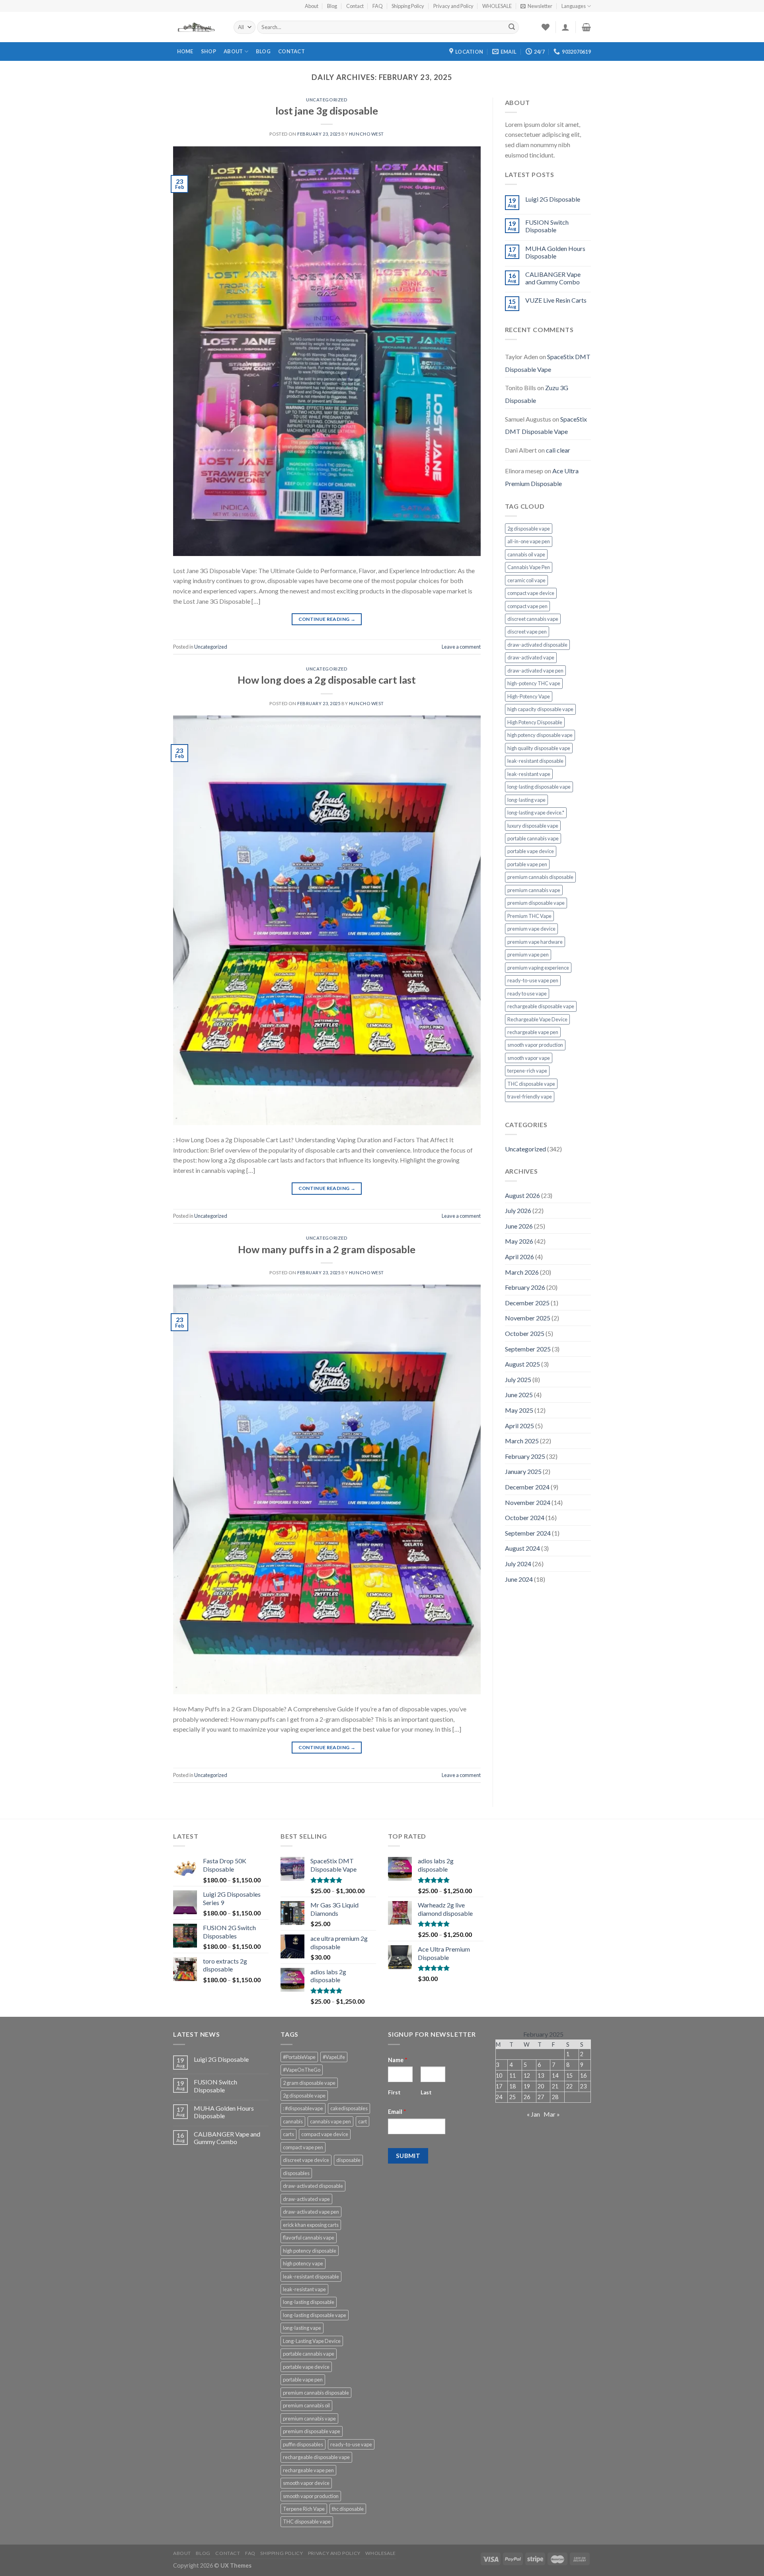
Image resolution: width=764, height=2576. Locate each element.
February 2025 (525, 1456)
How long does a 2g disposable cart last (327, 680)
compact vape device (531, 593)
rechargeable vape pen (533, 1032)
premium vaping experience (538, 968)
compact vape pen (527, 606)
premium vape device (531, 929)
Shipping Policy (408, 6)
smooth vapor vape (529, 1058)
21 (555, 2086)
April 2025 (519, 1426)
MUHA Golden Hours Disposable (555, 252)
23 (583, 2086)
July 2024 (518, 1564)
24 (499, 2097)
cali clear (558, 450)
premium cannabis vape (534, 890)
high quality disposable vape (539, 748)
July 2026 (518, 1210)
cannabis (293, 2121)
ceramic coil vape (526, 580)
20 (541, 2086)
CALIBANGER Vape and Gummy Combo (553, 278)
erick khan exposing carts (311, 2225)
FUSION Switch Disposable (547, 226)
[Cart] (586, 27)
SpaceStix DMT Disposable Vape (548, 363)
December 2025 (527, 1303)
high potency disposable (310, 2251)
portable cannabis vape (533, 838)
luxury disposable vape (533, 826)
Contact (355, 6)
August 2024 (522, 1548)
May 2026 (519, 1241)
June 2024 (519, 1579)
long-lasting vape (526, 800)
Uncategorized (327, 100)
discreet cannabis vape (533, 619)
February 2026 (525, 1287)
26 (527, 2097)
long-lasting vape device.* (536, 813)
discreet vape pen (527, 632)
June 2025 (519, 1395)
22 (569, 2086)
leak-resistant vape (529, 774)
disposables (296, 2173)
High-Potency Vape (529, 696)
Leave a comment (461, 647)
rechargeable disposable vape (541, 1006)
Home (185, 51)
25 (513, 2097)
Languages (574, 6)
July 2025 (518, 1379)
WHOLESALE (497, 6)
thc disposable (348, 2509)
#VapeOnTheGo (302, 2070)
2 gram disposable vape (309, 2083)
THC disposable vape (531, 1084)
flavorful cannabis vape (309, 2238)
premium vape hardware (535, 942)
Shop (209, 51)
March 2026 (522, 1272)
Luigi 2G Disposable (553, 199)
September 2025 (528, 1349)
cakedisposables (349, 2108)
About (312, 6)
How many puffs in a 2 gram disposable (327, 1249)
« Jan (533, 2114)
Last (426, 2092)
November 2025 (528, 1318)
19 (527, 2086)
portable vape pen (527, 864)
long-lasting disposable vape (539, 787)
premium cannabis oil (306, 2405)
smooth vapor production (535, 1045)
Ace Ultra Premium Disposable (542, 477)
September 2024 (528, 1533)
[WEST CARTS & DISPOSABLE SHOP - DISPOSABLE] (197, 27)
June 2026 (519, 1226)
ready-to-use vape (351, 2444)
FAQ (378, 6)
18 (513, 2086)
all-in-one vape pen (529, 541)
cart (363, 2121)
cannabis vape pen (330, 2121)
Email (397, 2112)
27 (541, 2097)
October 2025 (525, 1333)
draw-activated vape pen (535, 671)
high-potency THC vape (534, 683)
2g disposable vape (529, 529)
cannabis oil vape (526, 554)
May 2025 (519, 1410)
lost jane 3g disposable (327, 111)
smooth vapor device (306, 2483)
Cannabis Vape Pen (529, 567)
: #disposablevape (303, 2108)
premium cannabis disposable (540, 877)
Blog (332, 6)
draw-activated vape (531, 657)
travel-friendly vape (530, 1097)
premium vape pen (528, 955)
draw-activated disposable (537, 645)
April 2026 (519, 1257)
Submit (408, 2156)
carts (288, 2134)
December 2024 (527, 1487)
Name (398, 2060)
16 (583, 2075)
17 (499, 2086)
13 (541, 2075)
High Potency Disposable (535, 722)
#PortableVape (299, 2057)
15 (569, 2075)
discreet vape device (306, 2160)
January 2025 (523, 1471)
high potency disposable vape (540, 735)
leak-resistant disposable (535, 761)
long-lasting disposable (309, 2302)
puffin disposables (303, 2444)
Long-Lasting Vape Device (312, 2341)
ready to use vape (527, 993)
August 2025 (522, 1364)
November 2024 (528, 1502)
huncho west (366, 134)
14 (555, 2075)
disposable (348, 2160)
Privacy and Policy (453, 6)
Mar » (552, 2114)
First (394, 2092)
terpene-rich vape (527, 1071)
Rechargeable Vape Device (537, 1019)
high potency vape (303, 2263)
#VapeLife (334, 2057)
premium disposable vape (536, 903)
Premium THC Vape (529, 916)
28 (555, 2097)
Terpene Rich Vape (304, 2509)
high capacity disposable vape (540, 709)
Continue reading (327, 619)
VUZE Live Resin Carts (556, 300)
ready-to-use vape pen (533, 980)
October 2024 (525, 1517)
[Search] (512, 27)
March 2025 (522, 1441)
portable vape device (531, 851)
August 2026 (522, 1195)
